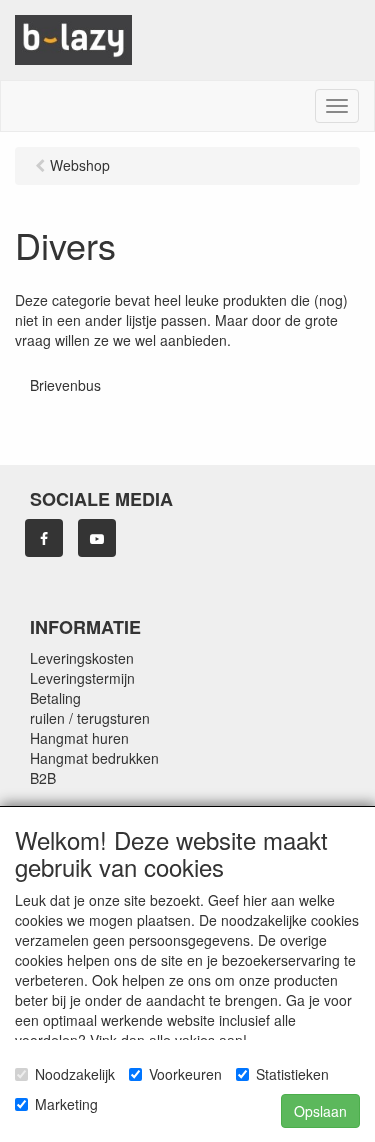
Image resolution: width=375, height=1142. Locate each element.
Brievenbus (65, 385)
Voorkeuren (185, 1074)
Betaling (55, 698)
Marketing (66, 1104)
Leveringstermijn (82, 678)
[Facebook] (44, 538)
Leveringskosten (82, 658)
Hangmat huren (79, 738)
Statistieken (292, 1074)
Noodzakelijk (75, 1074)
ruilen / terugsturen (90, 718)
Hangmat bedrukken (94, 758)
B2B (43, 778)
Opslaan (320, 1111)
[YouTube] (97, 538)
